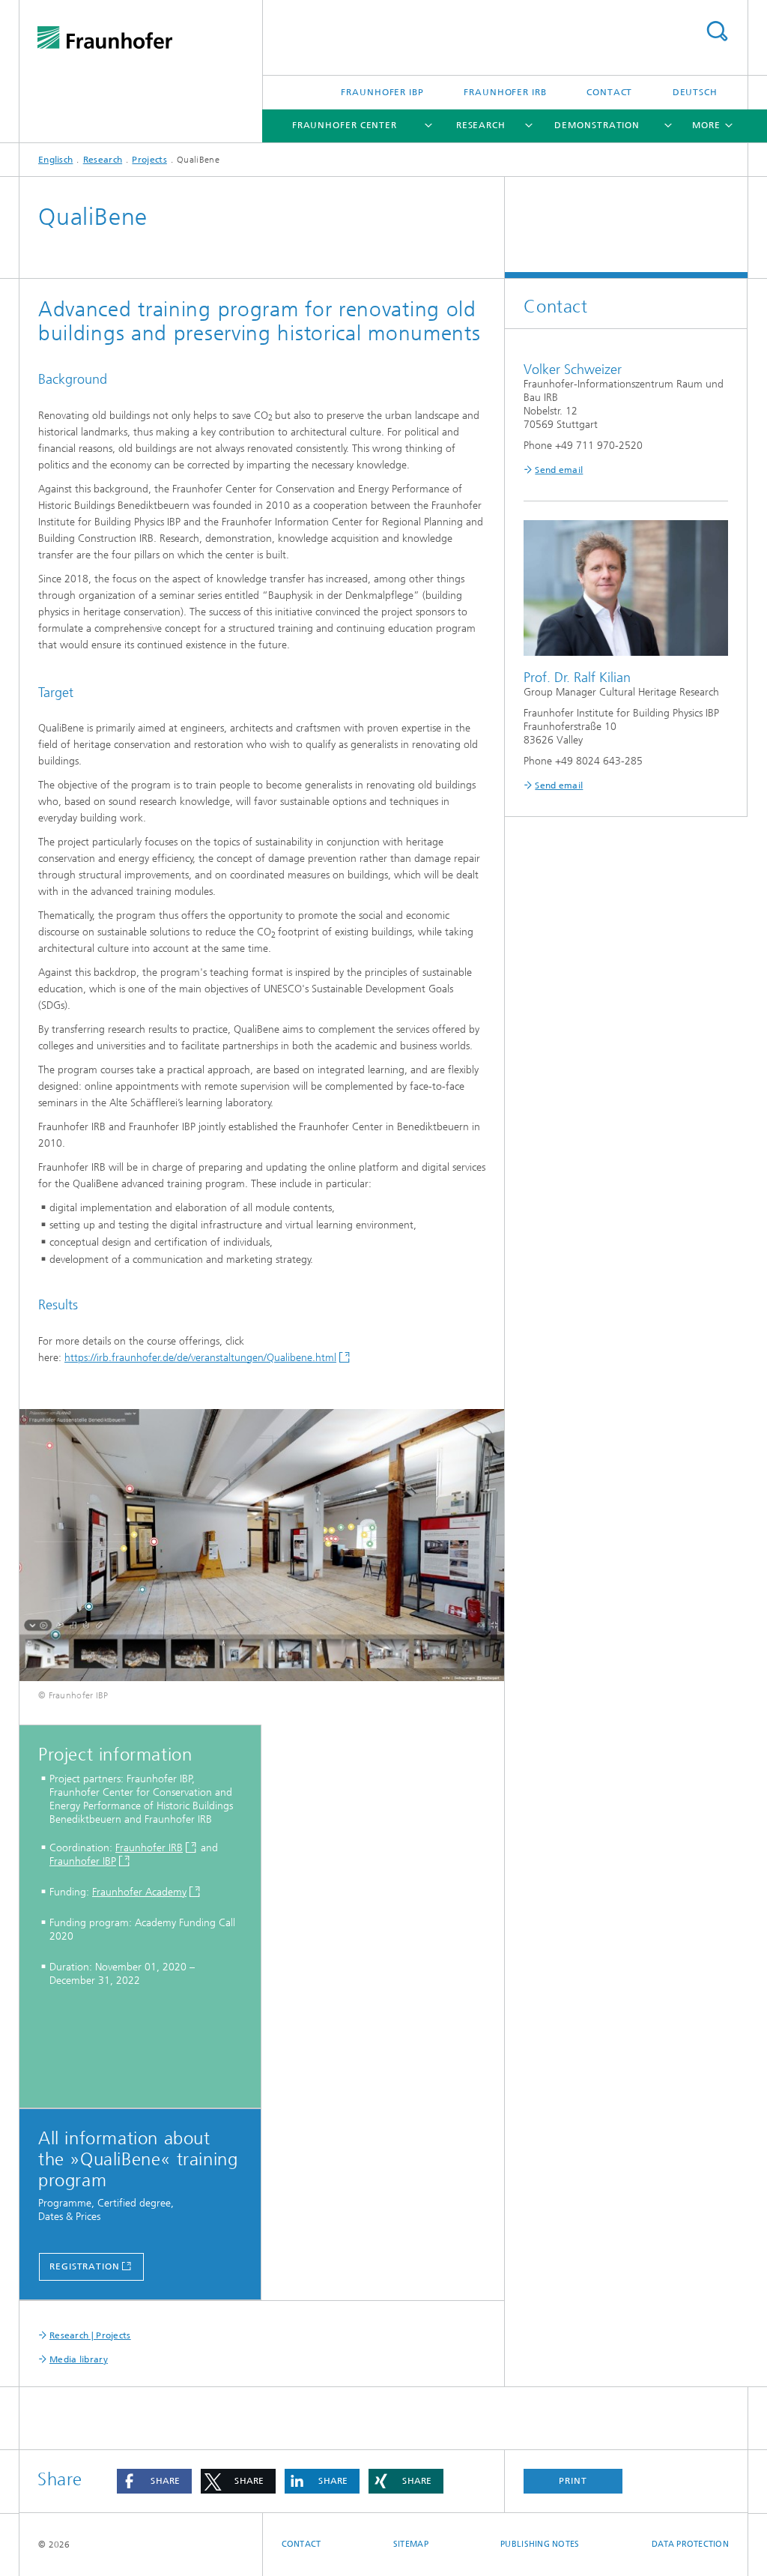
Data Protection (690, 2544)
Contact (609, 92)
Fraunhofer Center (345, 125)
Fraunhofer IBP (382, 92)
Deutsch (695, 92)
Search (717, 31)
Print (573, 2481)
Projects (149, 160)
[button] (154, 2481)
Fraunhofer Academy (139, 1892)
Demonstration (597, 125)
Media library (79, 2359)
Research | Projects (90, 2335)
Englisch (55, 160)
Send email (559, 470)
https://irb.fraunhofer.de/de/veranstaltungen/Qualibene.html (200, 1358)
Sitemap (411, 2544)
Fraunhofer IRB (505, 92)
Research (481, 125)
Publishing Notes (540, 2544)
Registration (85, 2266)
